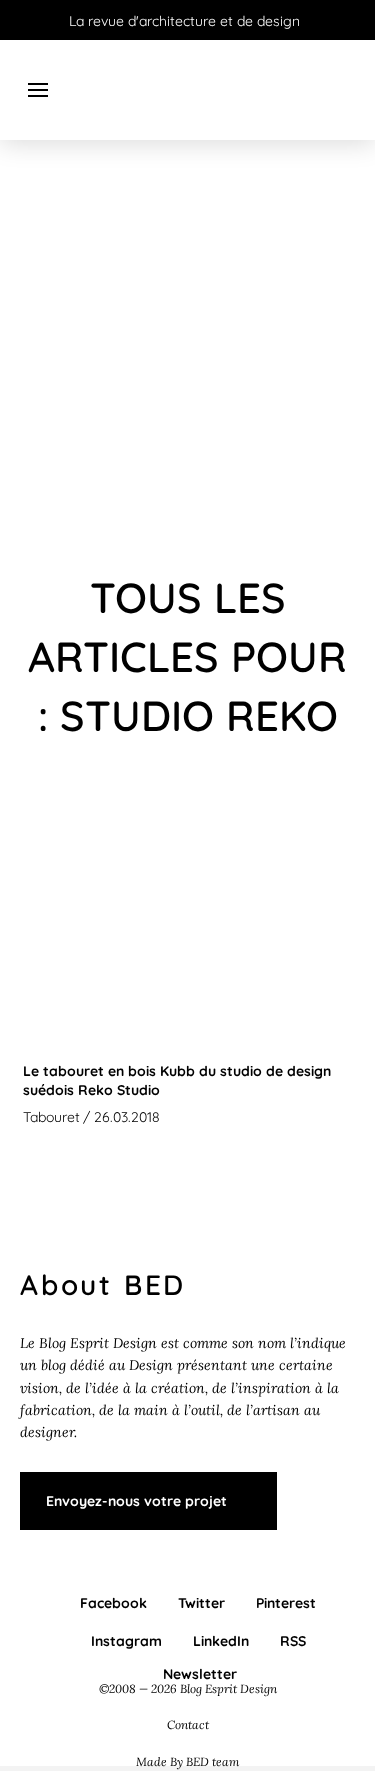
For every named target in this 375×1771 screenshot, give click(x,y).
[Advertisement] (187, 357)
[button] (38, 90)
